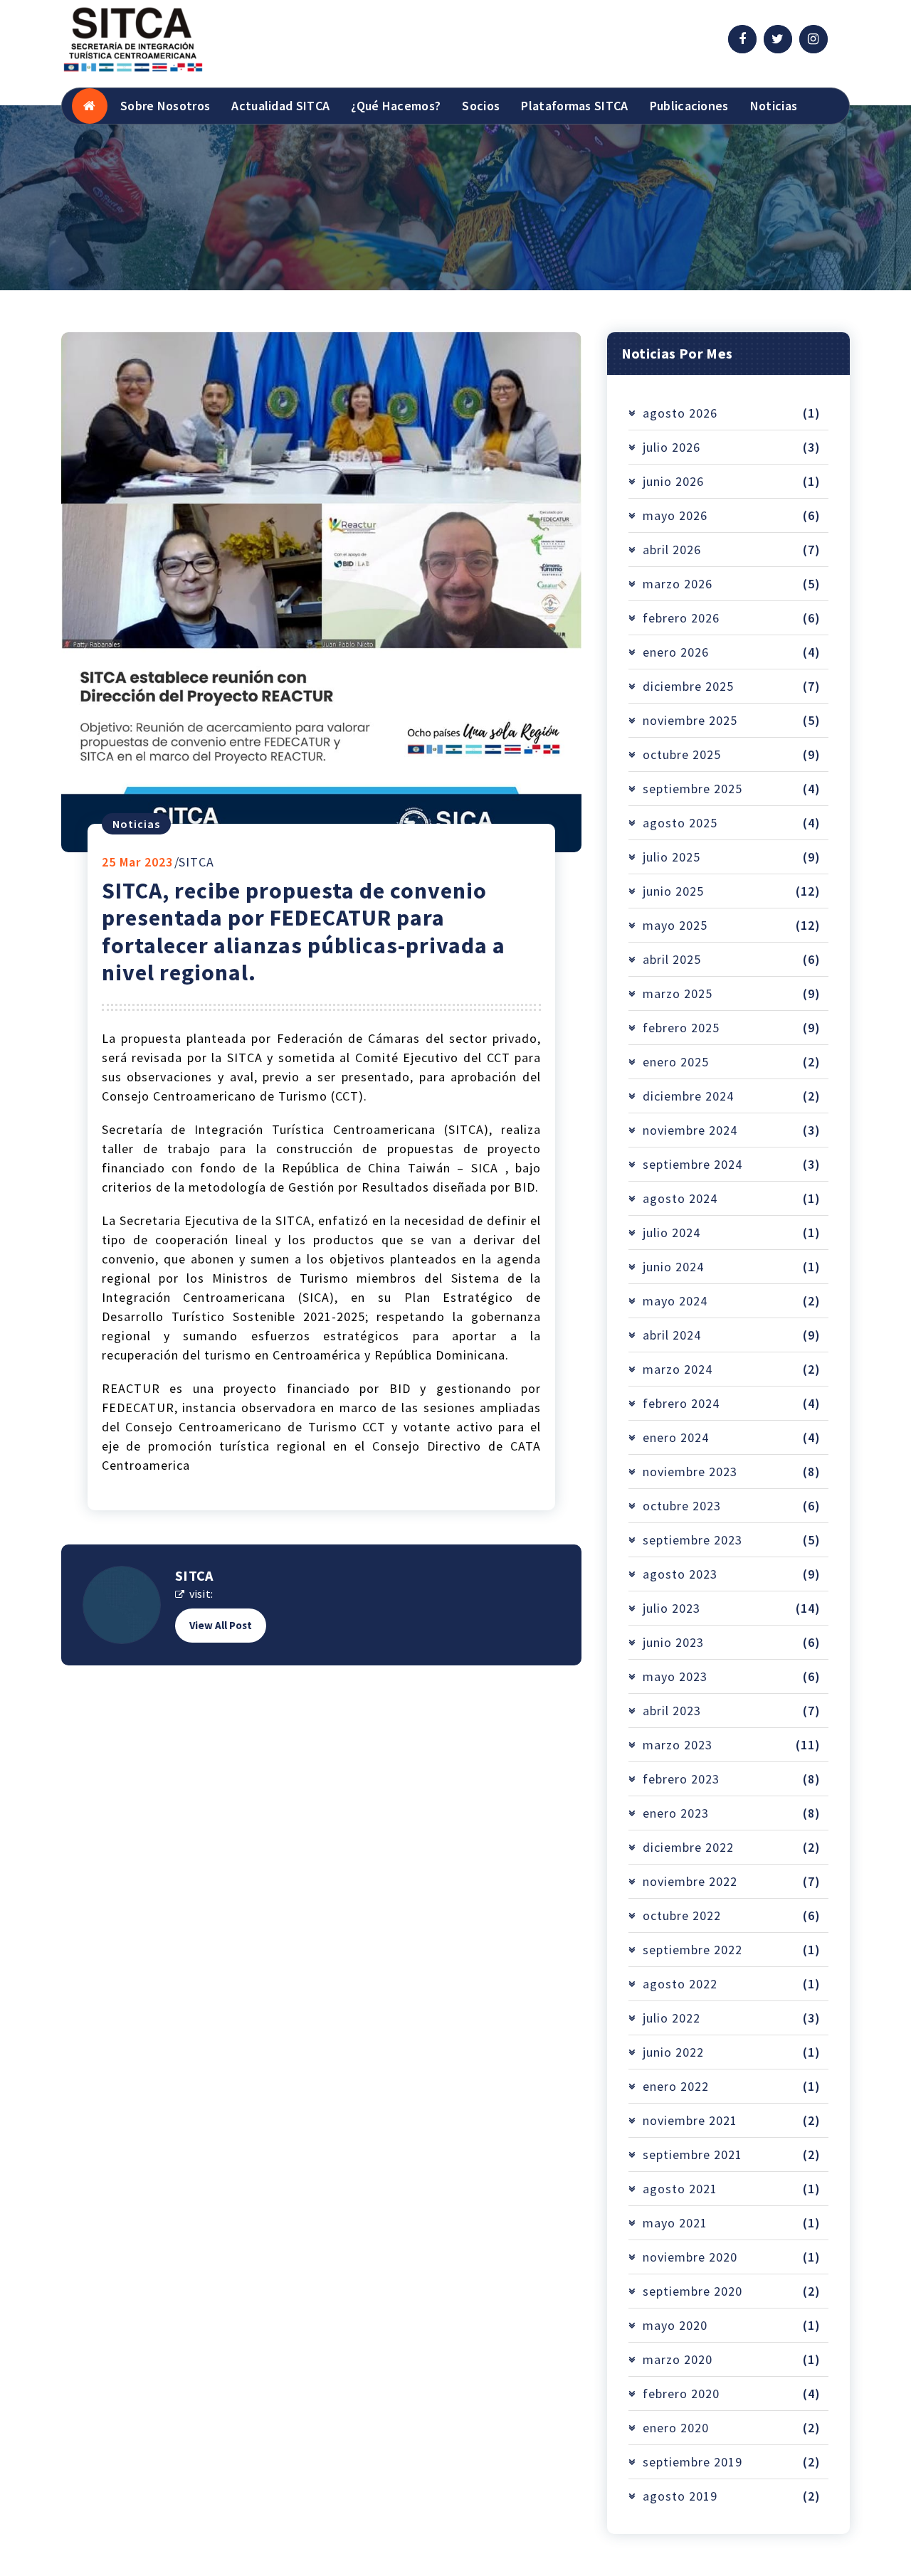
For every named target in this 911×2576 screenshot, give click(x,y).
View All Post (221, 1625)
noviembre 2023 (690, 1472)
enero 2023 (676, 1813)
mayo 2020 (675, 2325)
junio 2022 (673, 2052)
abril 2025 (672, 959)
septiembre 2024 (693, 1164)
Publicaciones (689, 106)
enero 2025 (676, 1062)
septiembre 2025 (693, 789)
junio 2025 (673, 891)
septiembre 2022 (693, 1950)
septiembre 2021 (693, 2154)
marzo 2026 (678, 584)
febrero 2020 (681, 2394)
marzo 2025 (678, 993)
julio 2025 (672, 857)
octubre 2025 (682, 754)
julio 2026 (672, 447)
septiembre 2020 (693, 2291)
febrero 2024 (681, 1403)
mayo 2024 (675, 1301)
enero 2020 (676, 2428)
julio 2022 (672, 2018)
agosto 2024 (680, 1198)
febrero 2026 (681, 618)
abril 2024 (672, 1335)
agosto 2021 (680, 2189)
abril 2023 (672, 1711)
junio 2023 (673, 1642)
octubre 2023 (682, 1506)
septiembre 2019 (693, 2462)
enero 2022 (676, 2086)
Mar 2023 (137, 862)
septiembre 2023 (693, 1540)
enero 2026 (676, 652)
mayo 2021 (675, 2223)
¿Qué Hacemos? (396, 106)
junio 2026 (673, 481)
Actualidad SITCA (280, 106)
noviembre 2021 (690, 2120)
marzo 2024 (678, 1369)
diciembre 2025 (688, 686)
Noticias (774, 106)
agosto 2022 (680, 1984)
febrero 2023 (681, 1779)
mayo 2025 (675, 925)
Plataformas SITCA (574, 106)
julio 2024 (672, 1233)
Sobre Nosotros (165, 106)
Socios (481, 106)
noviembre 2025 (690, 720)
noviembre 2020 (690, 2257)
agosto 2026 (680, 413)
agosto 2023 (680, 1574)
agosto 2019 (680, 2496)
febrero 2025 (681, 1028)
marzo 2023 (678, 1745)
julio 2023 (672, 1608)
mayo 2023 (675, 1676)
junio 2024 (673, 1267)
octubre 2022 (682, 1915)
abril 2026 (672, 550)
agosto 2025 (680, 823)
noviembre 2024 (690, 1130)
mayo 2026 (675, 515)
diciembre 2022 (688, 1847)
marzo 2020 (678, 2359)
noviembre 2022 (690, 1881)
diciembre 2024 (688, 1096)
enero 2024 (676, 1437)
